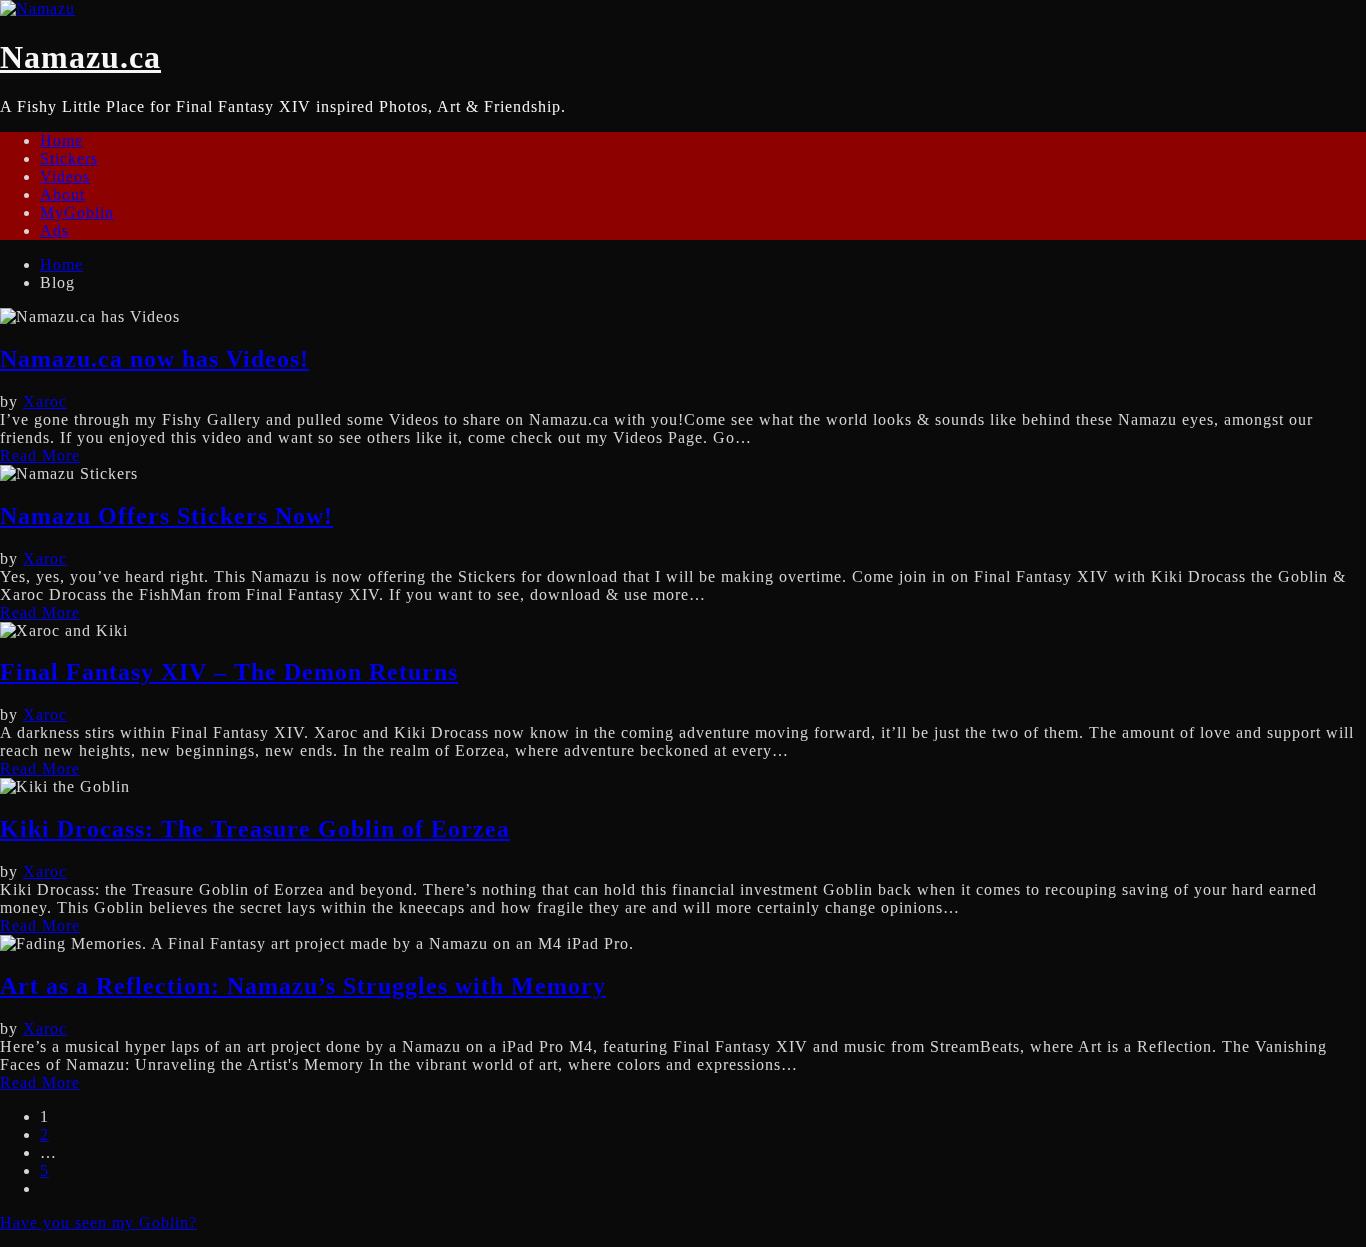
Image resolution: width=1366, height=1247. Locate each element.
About (62, 194)
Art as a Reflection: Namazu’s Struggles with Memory (303, 986)
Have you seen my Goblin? (98, 1222)
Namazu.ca (80, 57)
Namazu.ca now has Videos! (154, 359)
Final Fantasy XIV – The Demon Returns (229, 672)
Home (61, 140)
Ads (54, 230)
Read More (40, 455)
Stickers (69, 158)
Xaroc (45, 401)
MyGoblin (77, 212)
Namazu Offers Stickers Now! (166, 516)
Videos (65, 176)
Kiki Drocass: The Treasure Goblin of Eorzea (255, 829)
